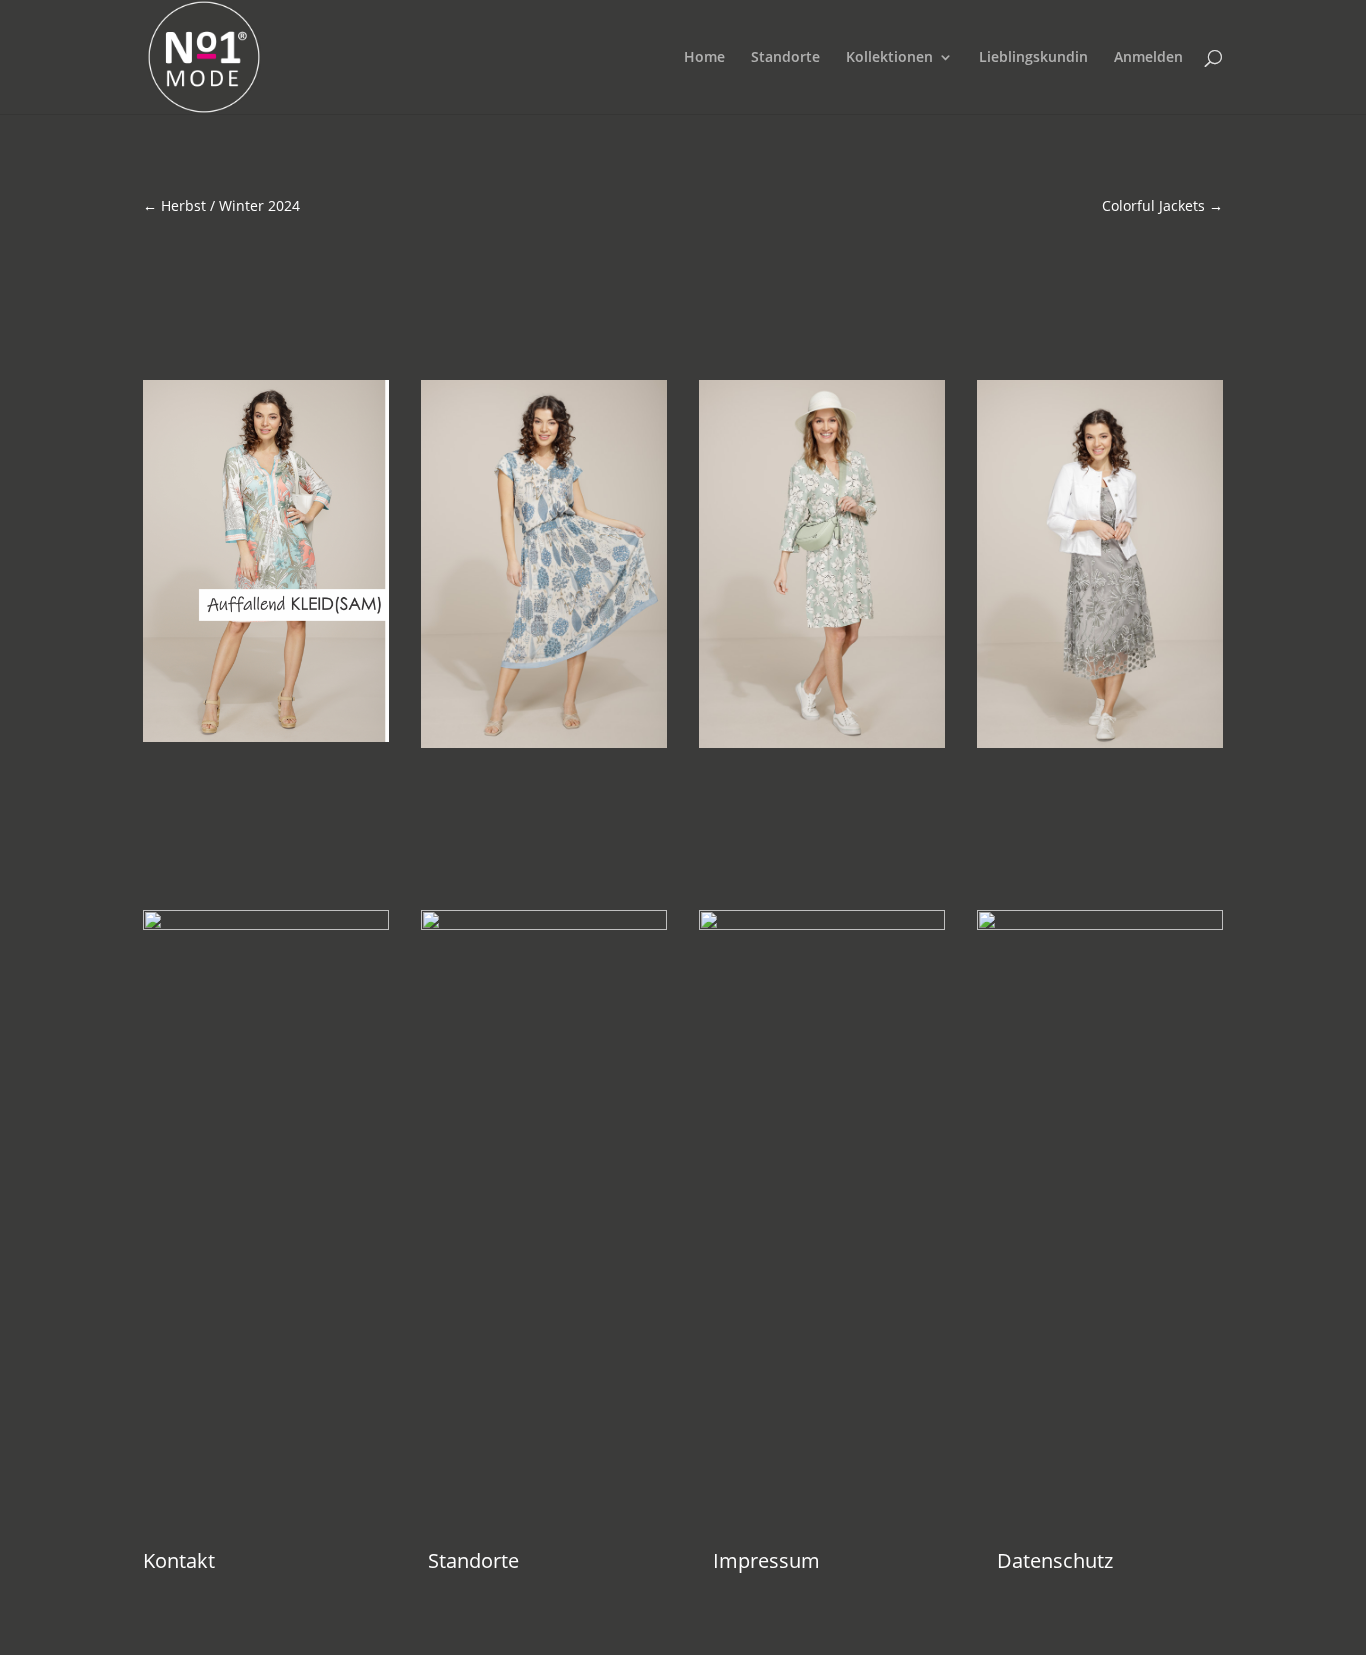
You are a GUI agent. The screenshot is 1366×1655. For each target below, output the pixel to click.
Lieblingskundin (1033, 58)
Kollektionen (889, 58)
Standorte (785, 58)
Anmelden (1148, 58)
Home (704, 58)
